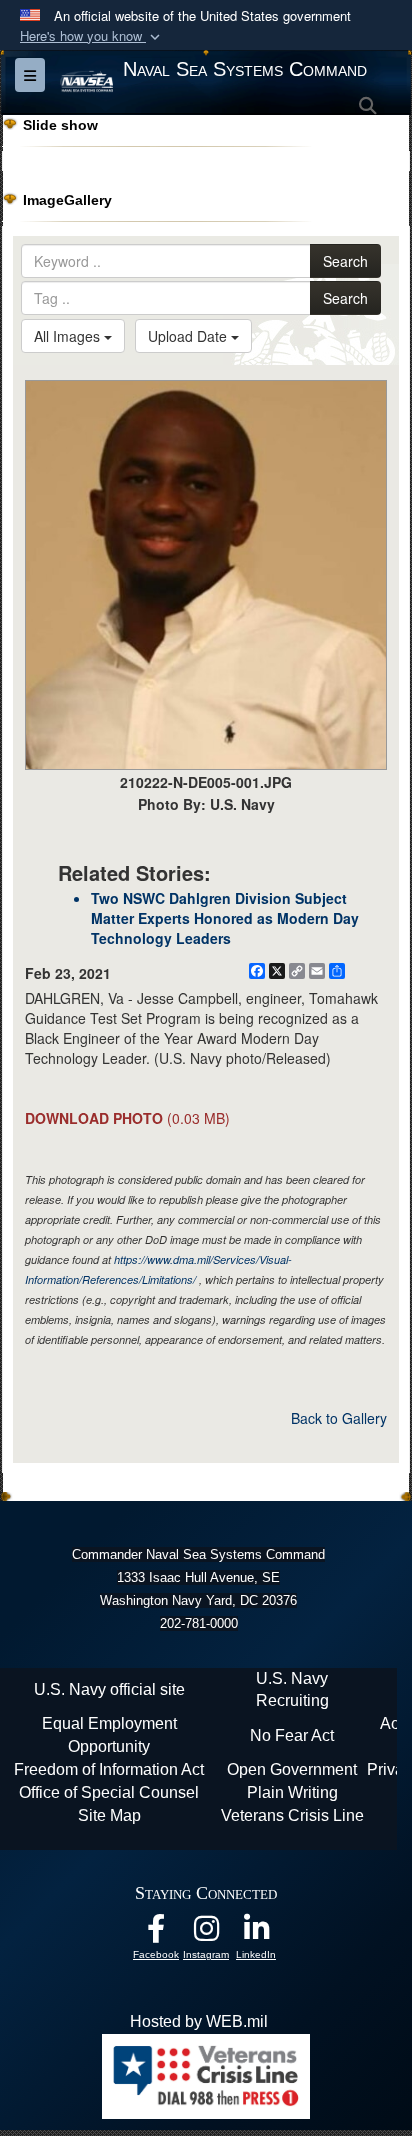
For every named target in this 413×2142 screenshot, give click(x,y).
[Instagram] (206, 1933)
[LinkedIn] (256, 1933)
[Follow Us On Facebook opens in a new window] (156, 1933)
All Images (69, 336)
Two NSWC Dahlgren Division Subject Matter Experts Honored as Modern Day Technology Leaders (225, 918)
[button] (92, 36)
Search (345, 261)
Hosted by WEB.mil (199, 2021)
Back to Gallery (339, 1418)
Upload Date (189, 336)
